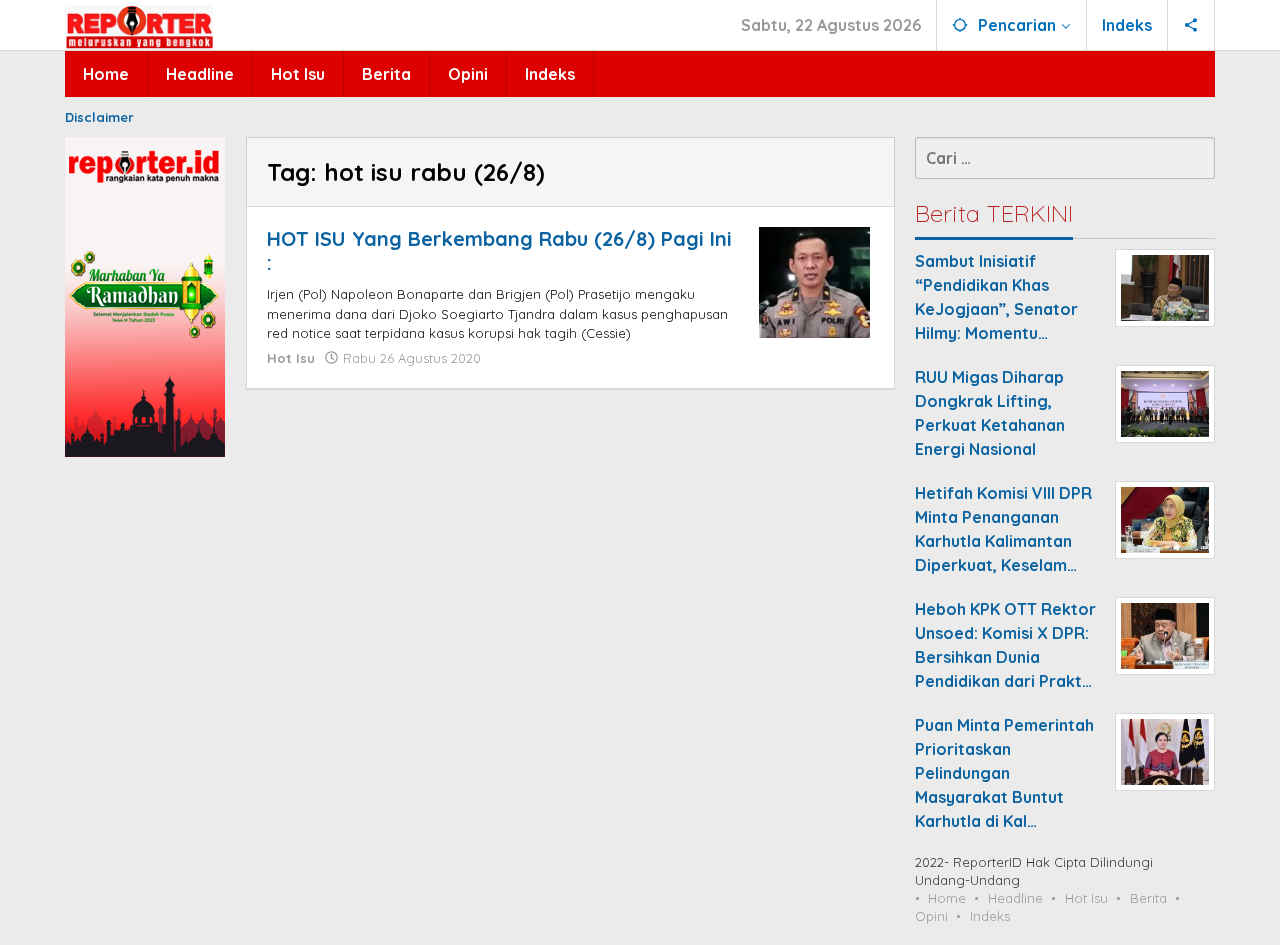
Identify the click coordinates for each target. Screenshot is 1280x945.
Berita (1148, 898)
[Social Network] (1191, 25)
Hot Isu (291, 358)
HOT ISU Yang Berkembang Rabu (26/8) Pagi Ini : (499, 250)
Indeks (990, 916)
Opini (931, 916)
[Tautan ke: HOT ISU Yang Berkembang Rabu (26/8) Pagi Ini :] (814, 281)
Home (947, 898)
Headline (1015, 898)
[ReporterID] (139, 26)
